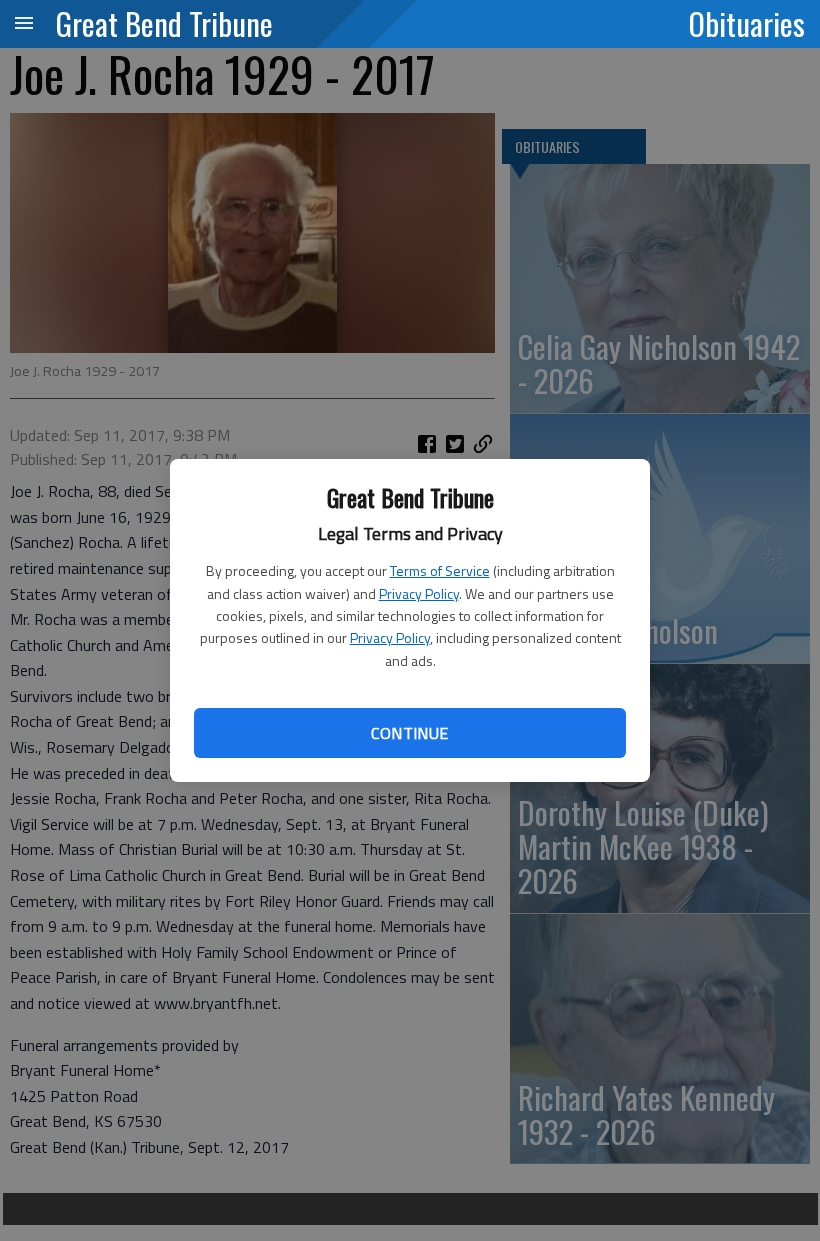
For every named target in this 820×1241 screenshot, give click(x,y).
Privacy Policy (419, 593)
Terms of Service (440, 570)
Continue (409, 733)
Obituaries (747, 23)
